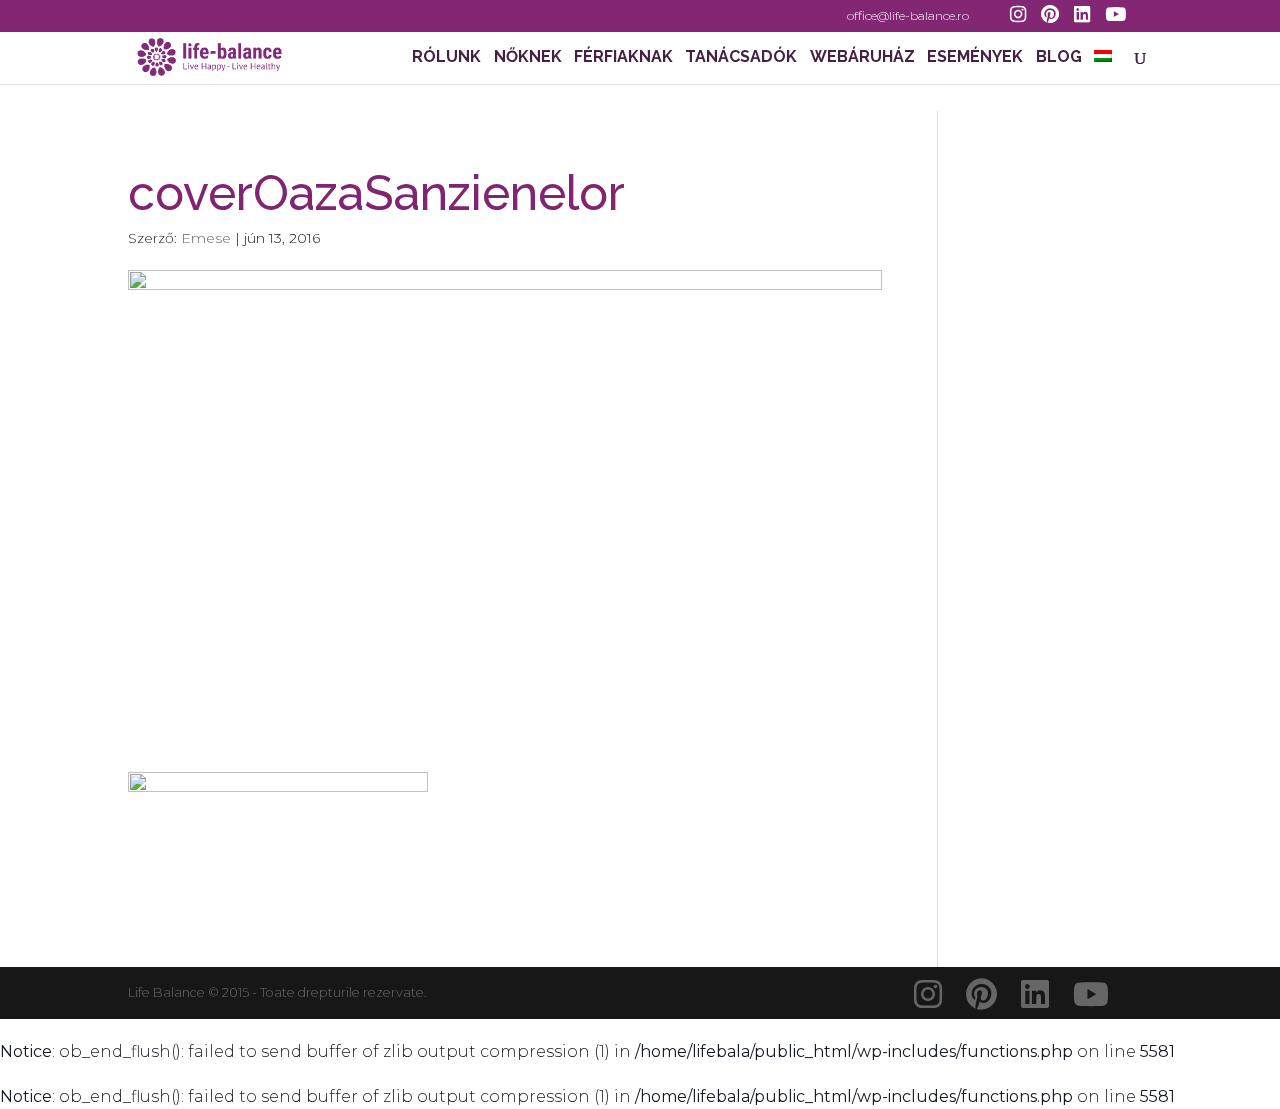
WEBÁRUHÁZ (862, 58)
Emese (206, 238)
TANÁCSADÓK (741, 58)
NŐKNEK (528, 58)
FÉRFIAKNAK (623, 58)
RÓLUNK (446, 58)
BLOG (1059, 58)
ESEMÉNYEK (975, 58)
